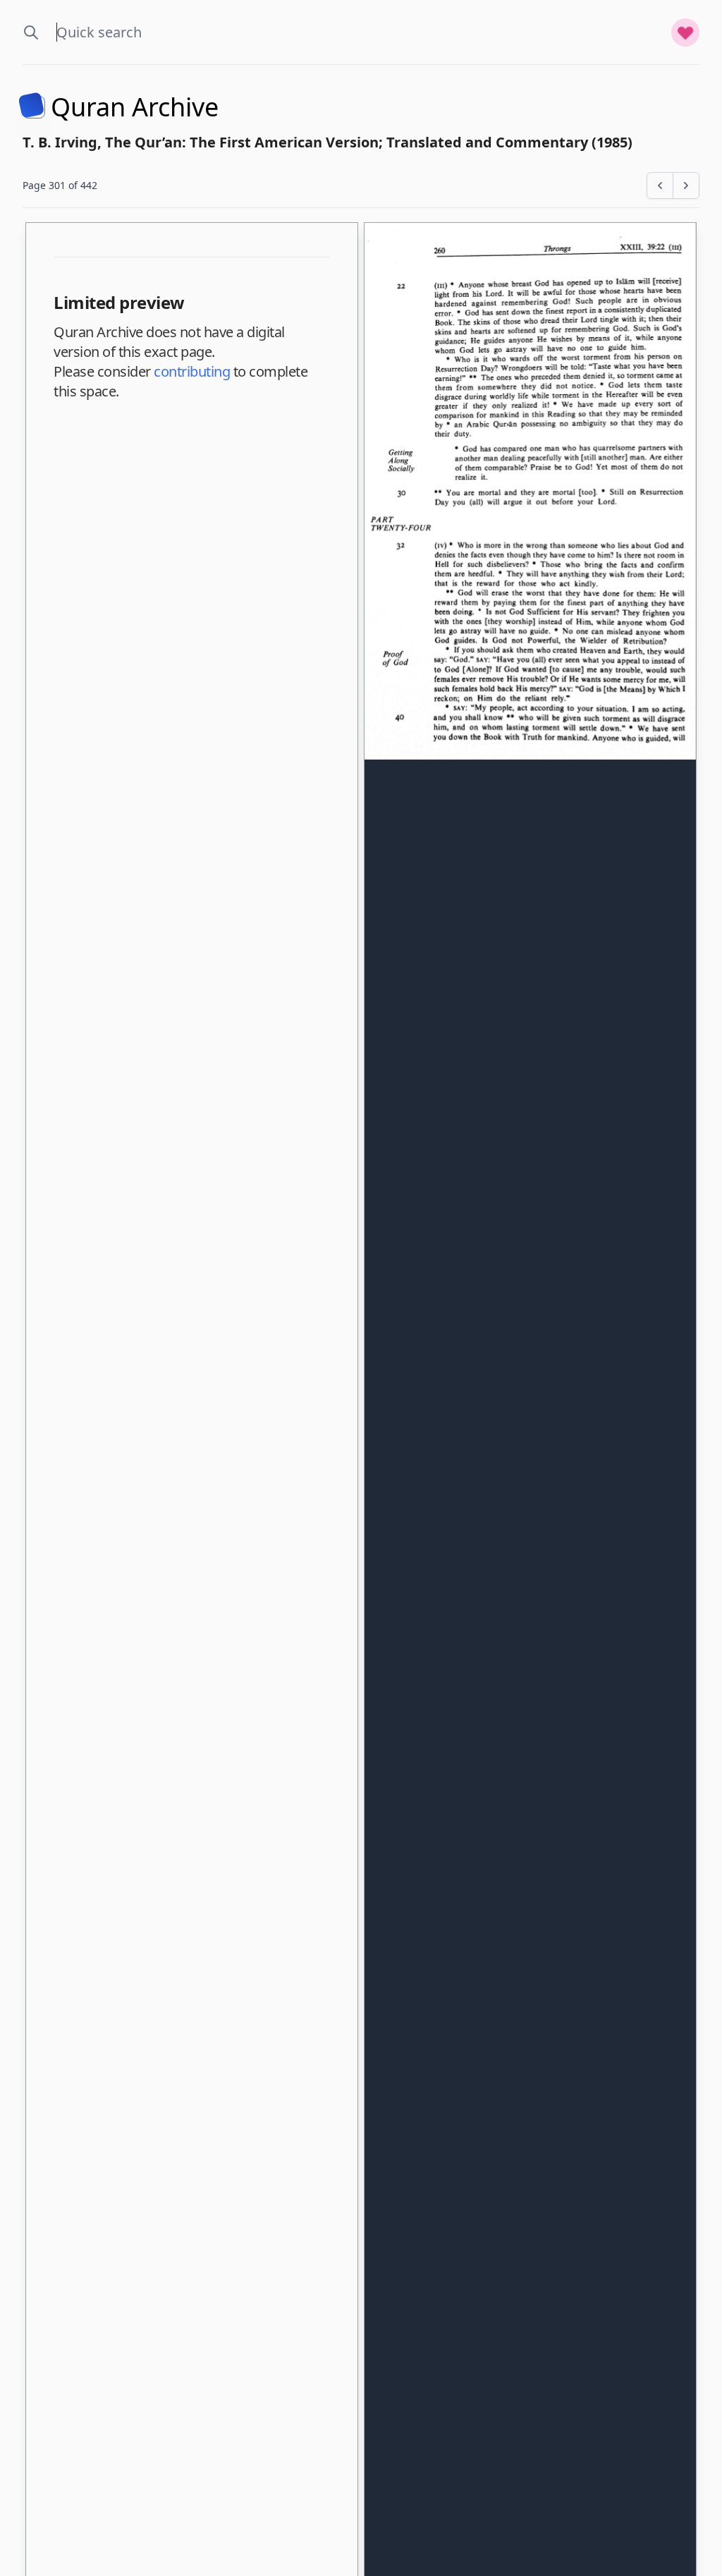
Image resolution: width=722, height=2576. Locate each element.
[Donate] (685, 32)
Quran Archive (135, 107)
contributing (192, 371)
